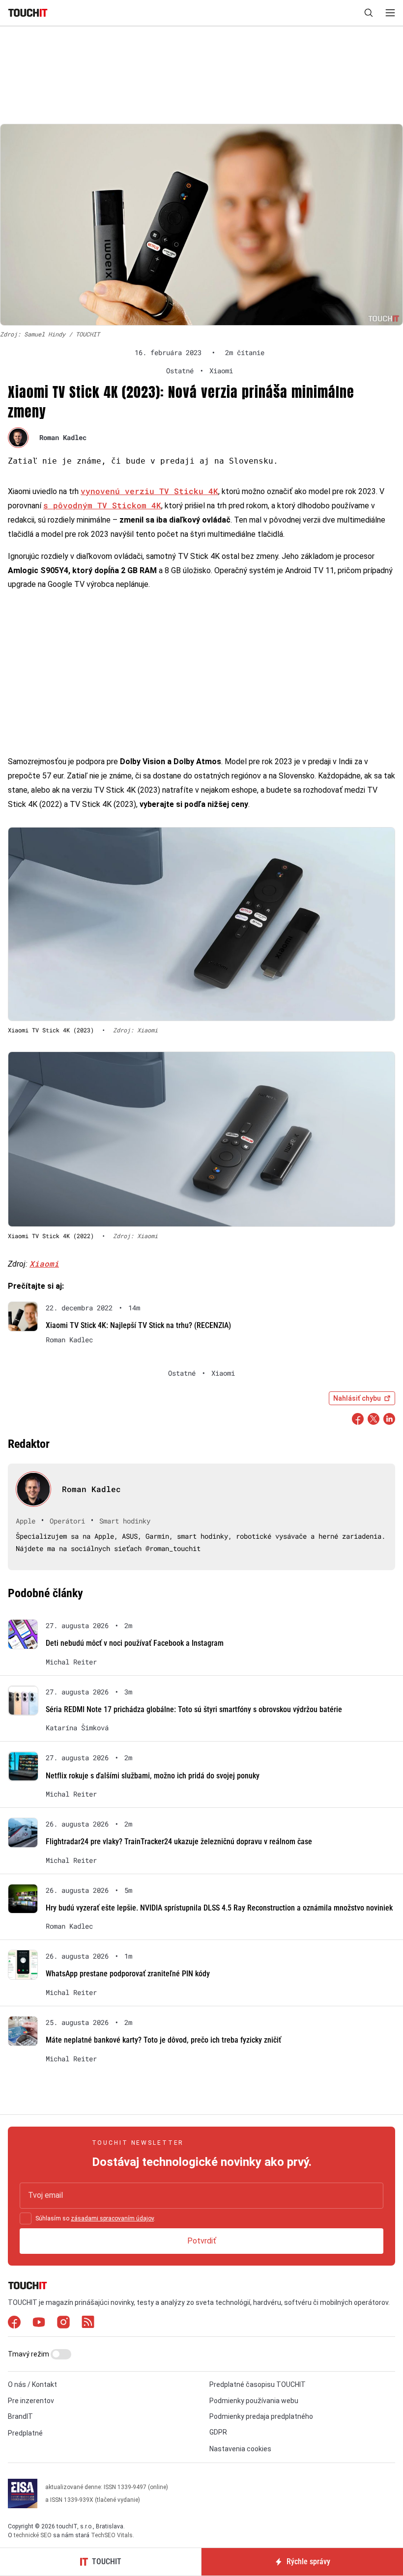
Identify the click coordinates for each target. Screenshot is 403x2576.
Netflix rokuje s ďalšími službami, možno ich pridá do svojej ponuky (153, 1776)
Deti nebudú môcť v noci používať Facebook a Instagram (135, 1643)
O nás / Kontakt (32, 2384)
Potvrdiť (202, 2241)
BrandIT (20, 2416)
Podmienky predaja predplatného (261, 2416)
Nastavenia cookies (240, 2449)
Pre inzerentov (31, 2401)
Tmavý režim (29, 2354)
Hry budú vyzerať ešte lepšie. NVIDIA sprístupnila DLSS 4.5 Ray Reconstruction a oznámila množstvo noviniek (219, 1908)
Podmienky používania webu (254, 2401)
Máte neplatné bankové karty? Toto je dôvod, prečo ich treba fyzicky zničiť (163, 2040)
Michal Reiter (71, 1662)
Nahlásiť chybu (357, 1398)
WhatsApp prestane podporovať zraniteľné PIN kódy (128, 1974)
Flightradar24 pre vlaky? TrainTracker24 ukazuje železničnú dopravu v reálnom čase (179, 1842)
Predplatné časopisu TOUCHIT (258, 2384)
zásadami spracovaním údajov (112, 2218)
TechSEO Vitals (112, 2535)
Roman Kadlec (63, 437)
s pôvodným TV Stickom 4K (102, 505)
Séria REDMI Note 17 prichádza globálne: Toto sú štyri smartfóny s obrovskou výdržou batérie (194, 1709)
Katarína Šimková (77, 1728)
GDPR (218, 2432)
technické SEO (33, 2535)
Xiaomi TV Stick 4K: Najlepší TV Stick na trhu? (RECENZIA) (138, 1325)
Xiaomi (44, 1263)
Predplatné (25, 2433)
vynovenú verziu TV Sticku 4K (149, 491)
